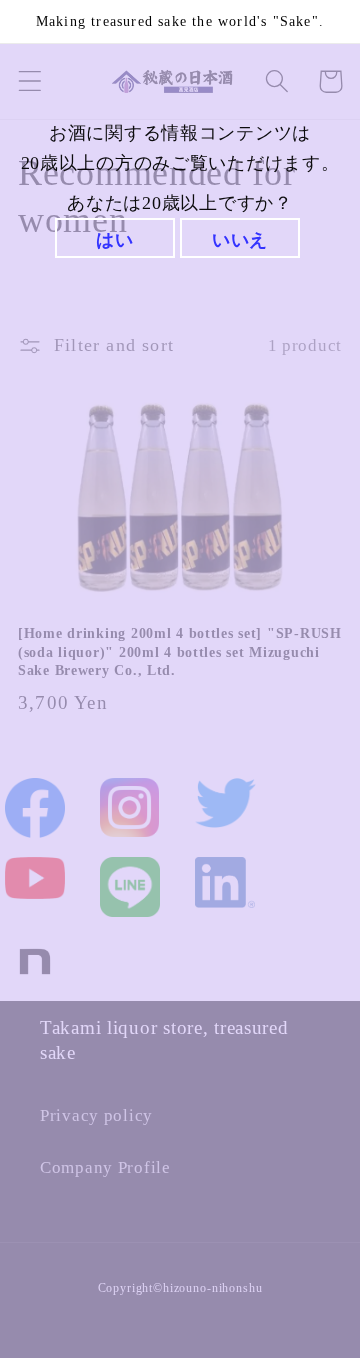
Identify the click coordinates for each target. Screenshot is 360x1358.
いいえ (240, 240)
